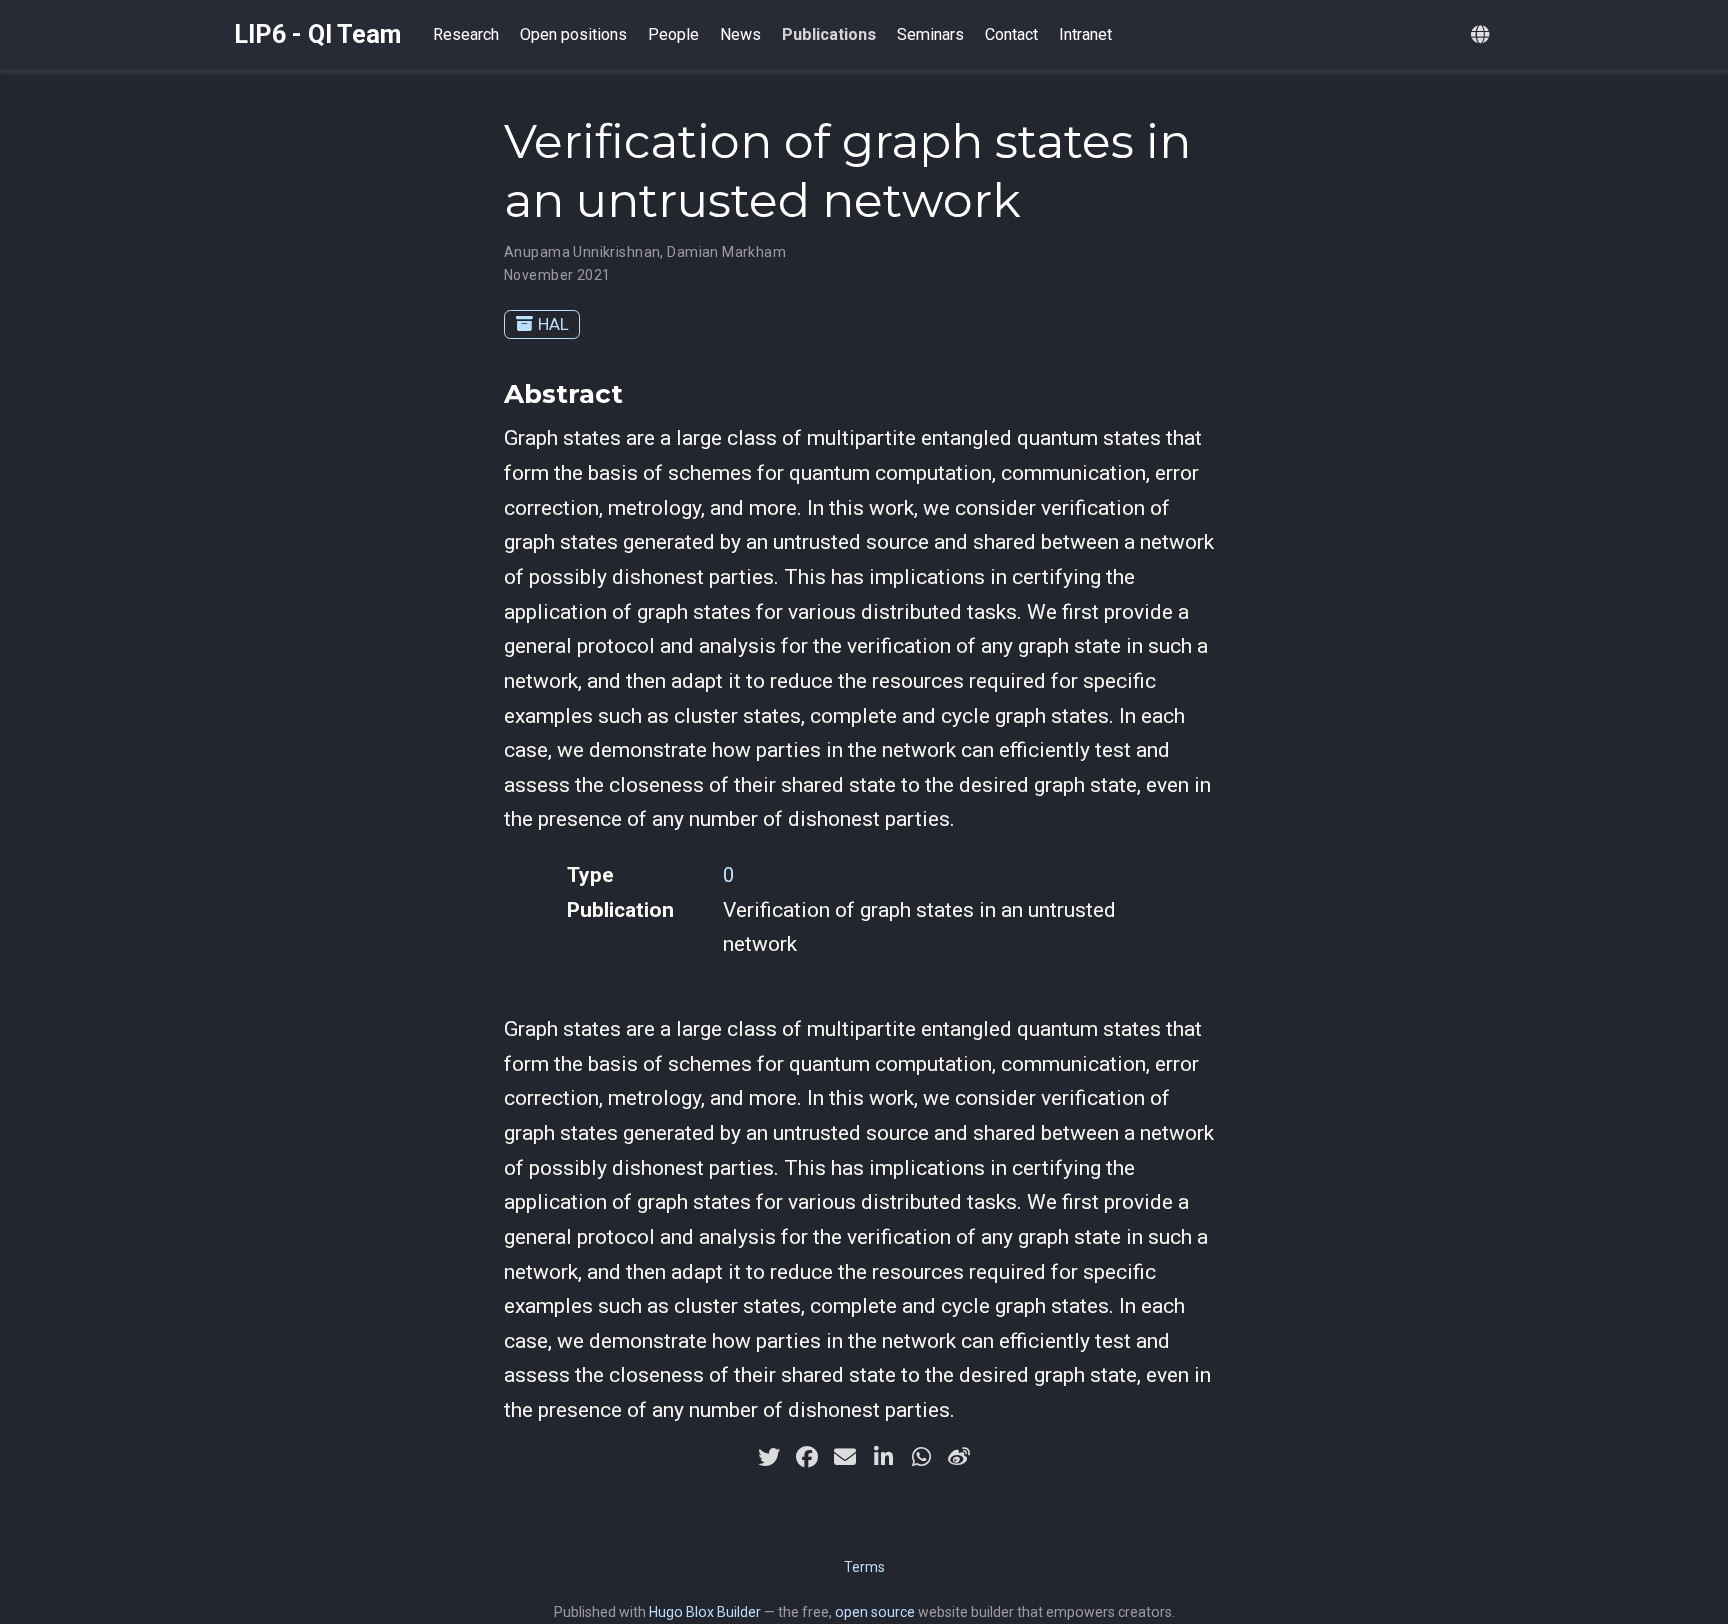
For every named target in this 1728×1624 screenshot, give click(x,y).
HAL (553, 324)
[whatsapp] (921, 1457)
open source (875, 1612)
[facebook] (807, 1457)
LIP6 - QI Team (317, 34)
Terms (864, 1567)
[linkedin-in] (883, 1457)
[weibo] (959, 1457)
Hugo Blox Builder (705, 1612)
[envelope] (845, 1457)
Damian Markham (726, 252)
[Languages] (1482, 35)
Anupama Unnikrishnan (582, 252)
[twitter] (769, 1457)
